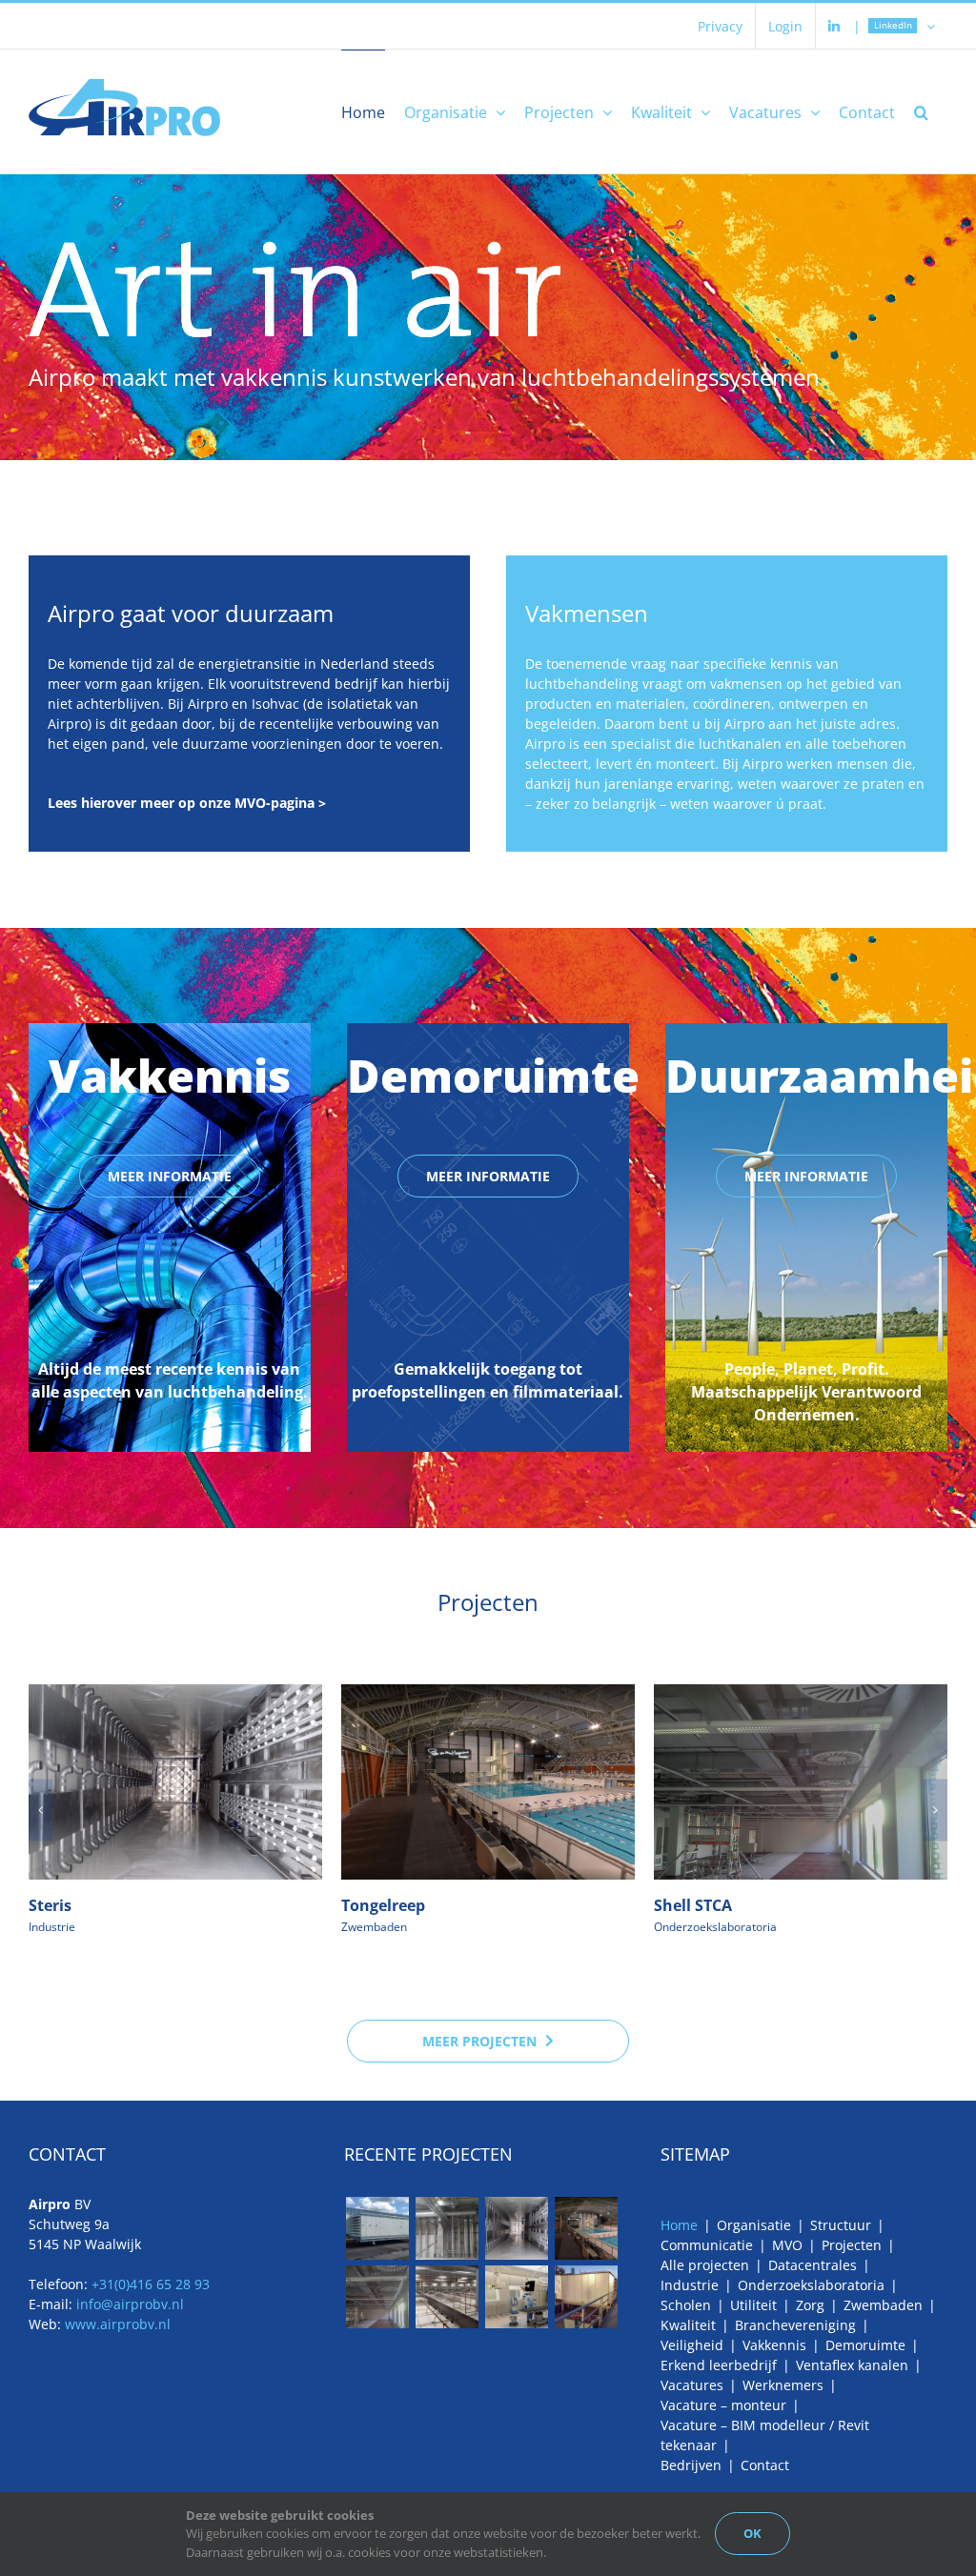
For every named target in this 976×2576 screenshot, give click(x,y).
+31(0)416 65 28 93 (151, 2284)
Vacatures (692, 2385)
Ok (752, 2533)
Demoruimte (865, 2345)
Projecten (852, 2245)
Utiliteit (753, 2305)
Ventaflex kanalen (852, 2365)
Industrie (52, 1927)
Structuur (841, 2225)
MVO (787, 2245)
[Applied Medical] (447, 2297)
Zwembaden (374, 1927)
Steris (50, 1905)
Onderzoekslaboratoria (715, 1927)
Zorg (810, 2305)
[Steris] (516, 2228)
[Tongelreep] (586, 2228)
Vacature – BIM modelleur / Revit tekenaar (765, 2435)
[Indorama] (586, 2297)
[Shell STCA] (377, 2297)
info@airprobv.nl (130, 2304)
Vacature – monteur (723, 2405)
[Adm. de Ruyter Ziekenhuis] (516, 2297)
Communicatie (707, 2245)
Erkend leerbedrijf (719, 2365)
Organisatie (754, 2225)
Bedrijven (691, 2465)
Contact (765, 2465)
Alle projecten (705, 2265)
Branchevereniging (795, 2325)
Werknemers (783, 2385)
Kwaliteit (688, 2325)
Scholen (686, 2305)
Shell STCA (693, 1905)
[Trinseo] (447, 2228)
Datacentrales (813, 2265)
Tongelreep (383, 1905)
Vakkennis (774, 2345)
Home (679, 2225)
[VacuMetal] (377, 2228)
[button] (921, 111)
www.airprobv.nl (118, 2324)
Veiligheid (692, 2345)
